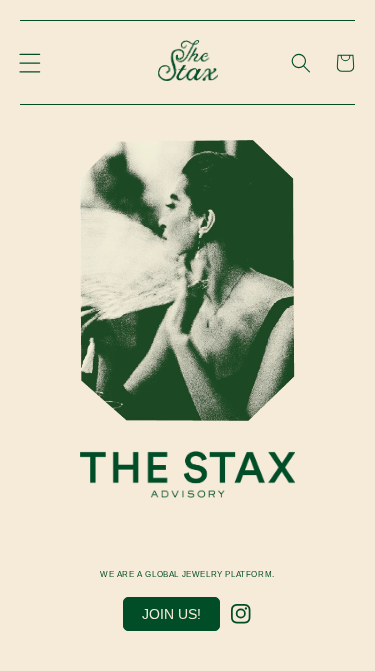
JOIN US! (171, 614)
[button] (30, 63)
